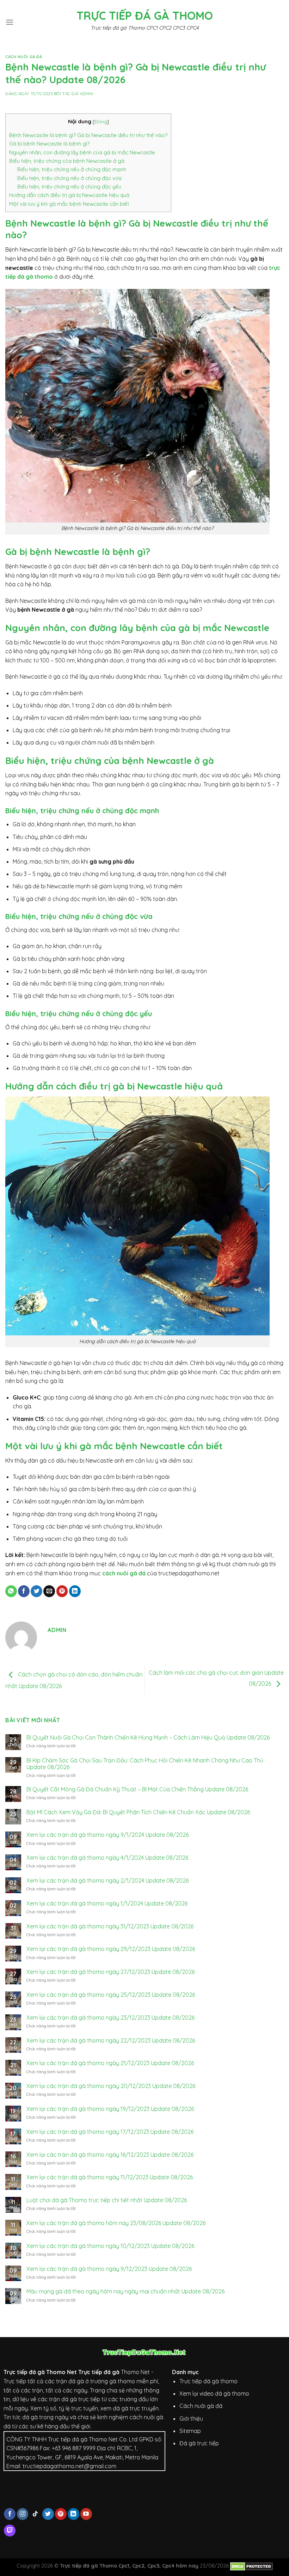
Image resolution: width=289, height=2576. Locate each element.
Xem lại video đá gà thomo (214, 2393)
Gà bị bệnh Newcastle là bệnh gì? (49, 144)
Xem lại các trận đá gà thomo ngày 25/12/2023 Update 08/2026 (111, 1995)
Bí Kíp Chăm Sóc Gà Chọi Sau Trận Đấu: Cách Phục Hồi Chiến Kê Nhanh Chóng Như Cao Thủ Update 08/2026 (145, 1764)
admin (87, 94)
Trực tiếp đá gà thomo (208, 2381)
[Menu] (10, 22)
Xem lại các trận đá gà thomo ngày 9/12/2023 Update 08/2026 (109, 2269)
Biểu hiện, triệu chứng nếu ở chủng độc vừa (69, 178)
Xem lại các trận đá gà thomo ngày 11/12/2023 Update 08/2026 (110, 2177)
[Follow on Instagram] (23, 2514)
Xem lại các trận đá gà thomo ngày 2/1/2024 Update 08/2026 (107, 1881)
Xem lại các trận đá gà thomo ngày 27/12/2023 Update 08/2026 (110, 1972)
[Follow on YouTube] (86, 2514)
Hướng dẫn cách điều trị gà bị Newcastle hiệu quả (69, 195)
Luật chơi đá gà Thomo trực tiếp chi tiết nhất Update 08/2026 (107, 2200)
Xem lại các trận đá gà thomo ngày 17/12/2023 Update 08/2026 (110, 2132)
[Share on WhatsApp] (11, 1591)
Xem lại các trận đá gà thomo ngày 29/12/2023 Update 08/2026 (111, 1949)
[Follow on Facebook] (10, 2514)
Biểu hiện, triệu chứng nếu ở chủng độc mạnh (72, 169)
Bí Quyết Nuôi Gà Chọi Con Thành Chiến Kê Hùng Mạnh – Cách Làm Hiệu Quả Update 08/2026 (148, 1738)
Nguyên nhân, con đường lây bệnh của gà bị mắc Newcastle (82, 152)
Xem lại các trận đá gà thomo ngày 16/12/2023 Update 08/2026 (110, 2155)
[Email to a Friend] (49, 1591)
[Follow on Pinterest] (61, 2514)
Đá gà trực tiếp (199, 2443)
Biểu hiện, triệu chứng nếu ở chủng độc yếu (69, 187)
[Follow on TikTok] (35, 2514)
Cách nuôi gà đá (24, 57)
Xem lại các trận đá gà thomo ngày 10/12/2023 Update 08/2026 (110, 2246)
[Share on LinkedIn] (75, 1591)
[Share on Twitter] (36, 1591)
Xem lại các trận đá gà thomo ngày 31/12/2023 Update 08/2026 (110, 1926)
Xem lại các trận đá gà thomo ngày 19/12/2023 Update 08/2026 (110, 2109)
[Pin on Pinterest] (62, 1591)
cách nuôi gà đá (124, 1573)
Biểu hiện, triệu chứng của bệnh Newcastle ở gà (67, 161)
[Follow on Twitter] (48, 2514)
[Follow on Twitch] (10, 2531)
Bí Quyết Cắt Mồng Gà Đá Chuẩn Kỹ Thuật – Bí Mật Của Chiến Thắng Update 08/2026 (137, 1789)
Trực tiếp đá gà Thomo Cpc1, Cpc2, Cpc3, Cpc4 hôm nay (129, 2566)
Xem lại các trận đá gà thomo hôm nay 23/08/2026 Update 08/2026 (116, 2223)
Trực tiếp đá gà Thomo (145, 16)
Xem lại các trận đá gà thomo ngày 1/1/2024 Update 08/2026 (107, 1904)
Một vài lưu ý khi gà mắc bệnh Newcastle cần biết (69, 204)
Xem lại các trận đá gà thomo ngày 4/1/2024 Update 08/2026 (107, 1858)
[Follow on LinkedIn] (73, 2514)
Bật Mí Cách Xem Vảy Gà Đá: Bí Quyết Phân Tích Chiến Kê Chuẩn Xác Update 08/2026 (138, 1812)
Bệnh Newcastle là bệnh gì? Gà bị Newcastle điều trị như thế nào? (88, 135)
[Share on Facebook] (24, 1591)
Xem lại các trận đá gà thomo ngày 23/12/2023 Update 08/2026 (110, 2018)
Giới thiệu (191, 2419)
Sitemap (190, 2431)
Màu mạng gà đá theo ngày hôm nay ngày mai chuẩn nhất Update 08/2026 (125, 2291)
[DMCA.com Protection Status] (251, 2566)
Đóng (101, 121)
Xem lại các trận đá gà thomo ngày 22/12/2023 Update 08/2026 (111, 2041)
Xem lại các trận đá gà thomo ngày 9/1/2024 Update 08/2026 (107, 1835)
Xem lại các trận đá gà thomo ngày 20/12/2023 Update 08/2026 (111, 2086)
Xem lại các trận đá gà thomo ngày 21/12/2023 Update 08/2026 (110, 2063)
